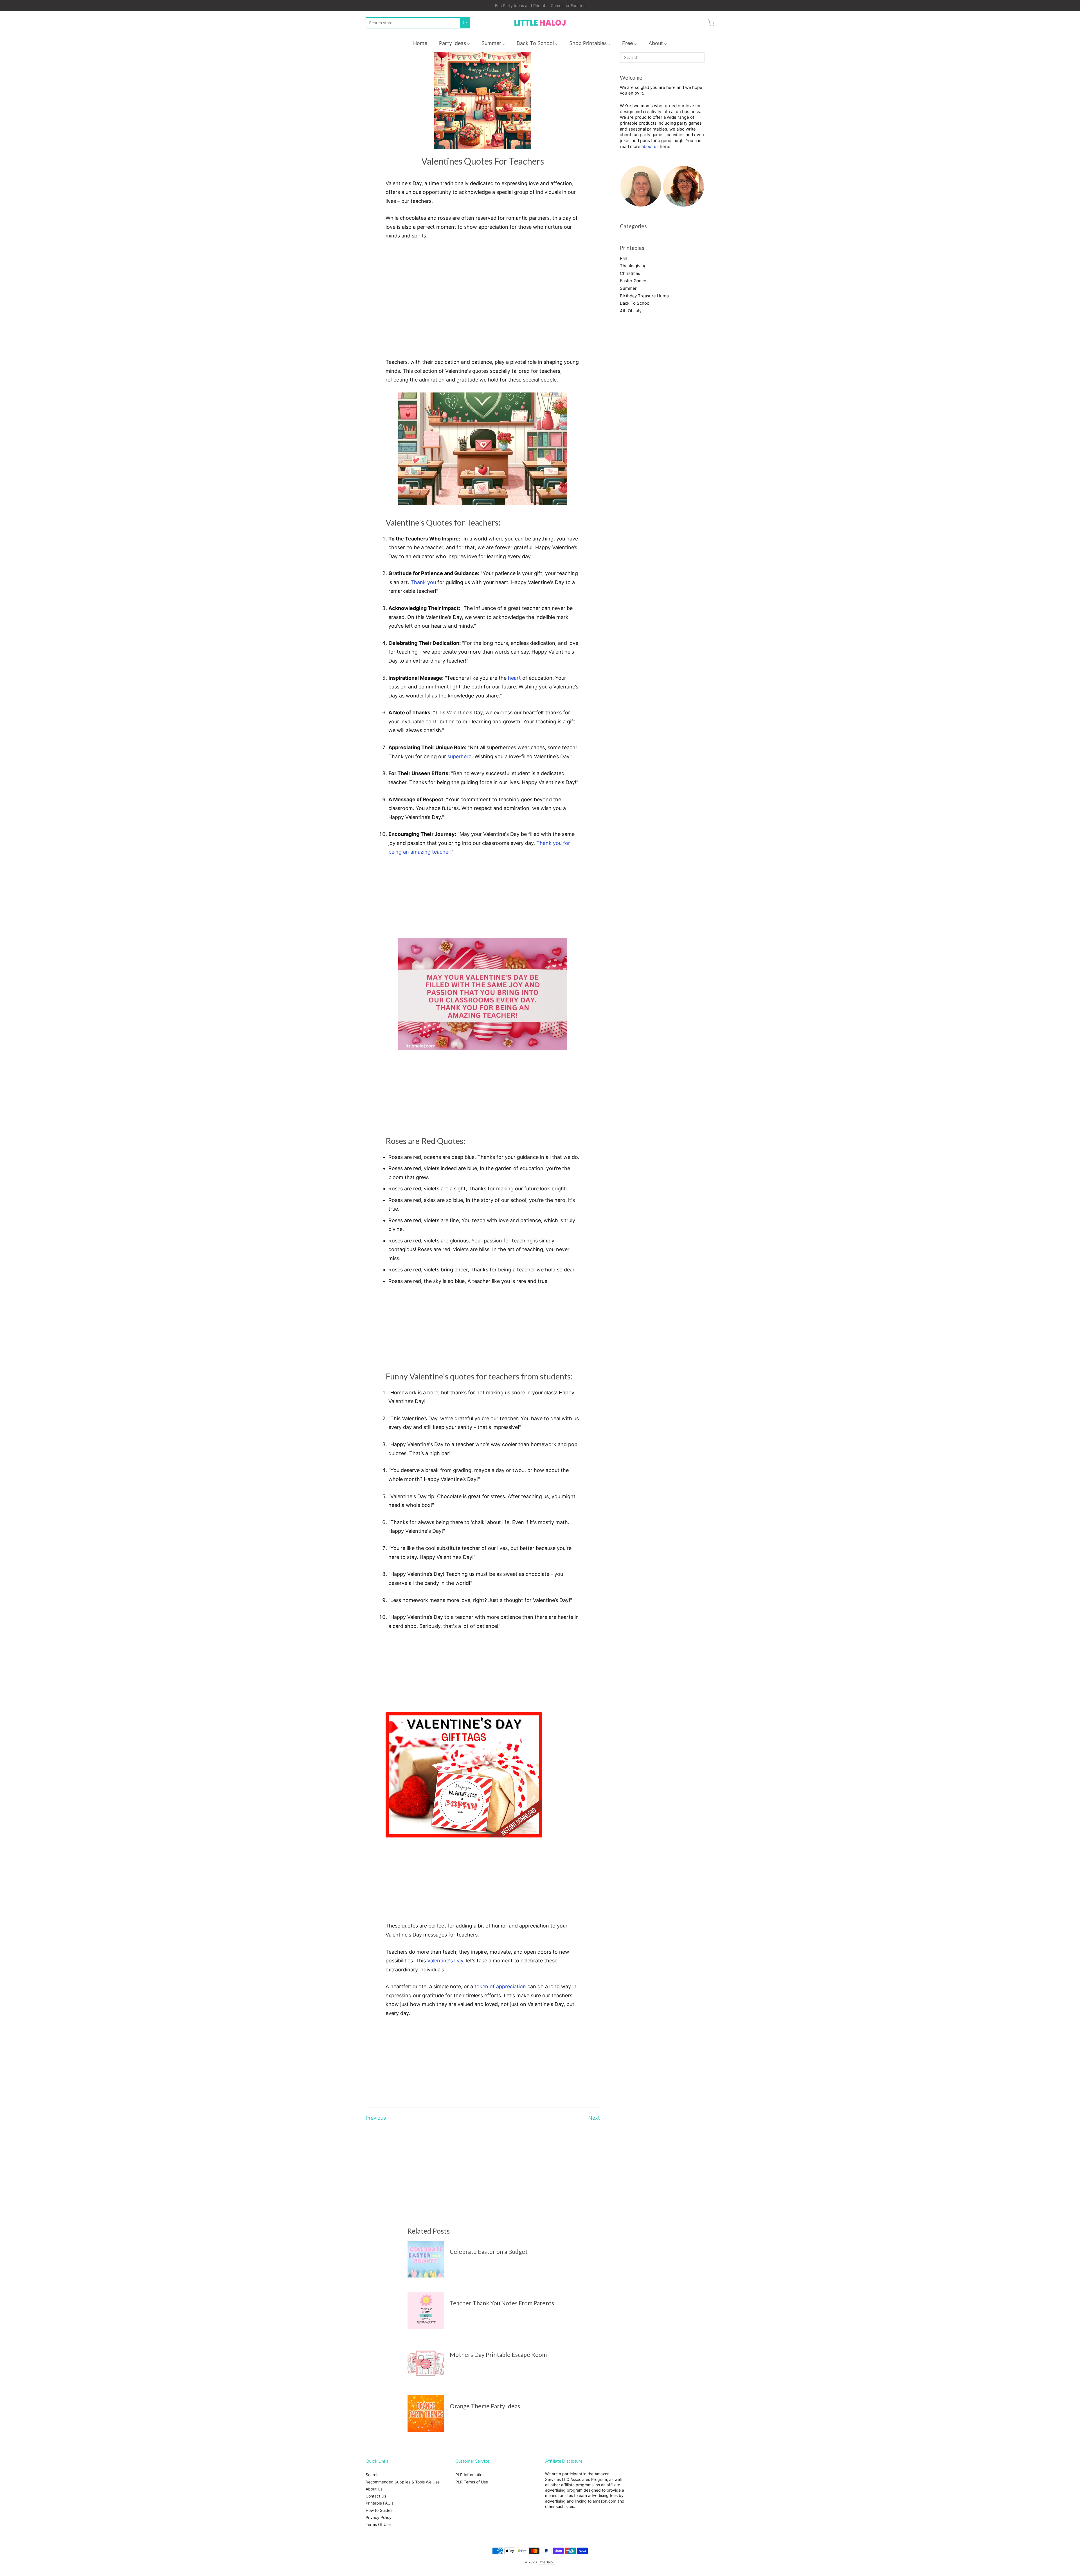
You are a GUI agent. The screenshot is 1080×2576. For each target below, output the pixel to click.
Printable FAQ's (380, 2503)
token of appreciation (500, 1986)
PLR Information (470, 2475)
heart (514, 678)
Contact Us (376, 2496)
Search (372, 2475)
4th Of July (631, 311)
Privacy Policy (379, 2517)
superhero (460, 756)
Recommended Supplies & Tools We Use (403, 2482)
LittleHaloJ (546, 2562)
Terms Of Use (378, 2524)
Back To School (635, 303)
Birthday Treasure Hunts (644, 296)
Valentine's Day (445, 1961)
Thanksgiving (633, 266)
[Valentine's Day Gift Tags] (464, 1836)
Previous (376, 2118)
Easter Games (634, 281)
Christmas (630, 273)
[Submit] (465, 23)
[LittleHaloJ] (540, 23)
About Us (374, 2489)
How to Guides (379, 2510)
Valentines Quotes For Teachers (483, 161)
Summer (628, 288)
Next (594, 2118)
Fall (623, 258)
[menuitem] (420, 43)
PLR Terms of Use (472, 2482)
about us (650, 146)
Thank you (423, 582)
